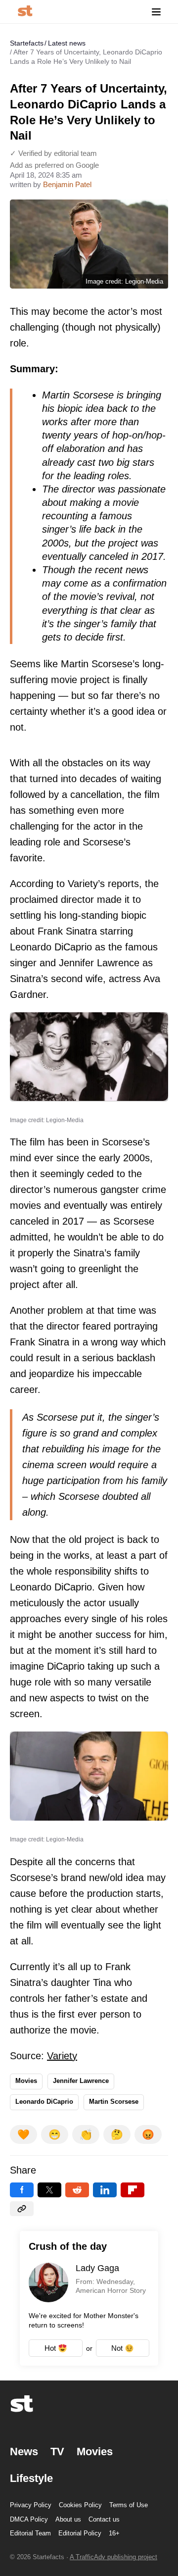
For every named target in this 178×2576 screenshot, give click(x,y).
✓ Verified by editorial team (53, 153)
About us (68, 2519)
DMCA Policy (29, 2519)
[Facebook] (22, 2190)
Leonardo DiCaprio (44, 2102)
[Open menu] (156, 12)
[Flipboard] (133, 2190)
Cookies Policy (80, 2505)
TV (57, 2452)
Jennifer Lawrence (81, 2081)
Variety (62, 2056)
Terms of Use (129, 2505)
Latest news (67, 43)
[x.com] (49, 2190)
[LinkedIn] (105, 2190)
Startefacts (27, 43)
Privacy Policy (31, 2505)
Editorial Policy (80, 2533)
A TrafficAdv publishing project (113, 2557)
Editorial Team (30, 2533)
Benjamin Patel (67, 184)
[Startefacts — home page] (25, 12)
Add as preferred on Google (54, 165)
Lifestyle (31, 2478)
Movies (26, 2081)
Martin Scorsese (114, 2102)
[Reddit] (77, 2190)
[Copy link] (22, 2209)
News (24, 2452)
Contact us (104, 2519)
